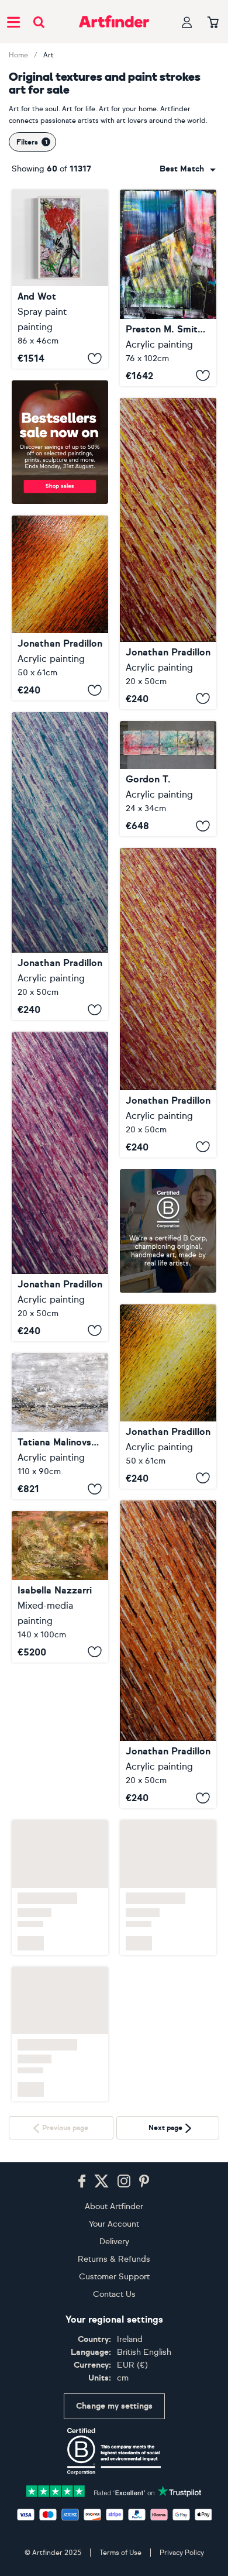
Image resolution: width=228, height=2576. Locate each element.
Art (49, 55)
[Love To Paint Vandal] (60, 279)
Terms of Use (120, 2553)
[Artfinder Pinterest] (144, 2182)
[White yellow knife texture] (168, 1397)
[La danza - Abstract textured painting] (60, 1586)
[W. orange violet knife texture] (168, 1665)
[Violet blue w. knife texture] (60, 866)
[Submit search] (39, 22)
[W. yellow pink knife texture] (168, 1002)
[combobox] (188, 169)
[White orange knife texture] (60, 608)
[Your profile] (187, 22)
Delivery (114, 2242)
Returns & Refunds (114, 2259)
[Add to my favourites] (95, 358)
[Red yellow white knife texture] (168, 554)
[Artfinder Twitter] (101, 2182)
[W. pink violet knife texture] (60, 1186)
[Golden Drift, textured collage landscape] (60, 1426)
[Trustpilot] (114, 2490)
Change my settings (114, 2406)
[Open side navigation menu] (13, 22)
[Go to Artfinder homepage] (114, 22)
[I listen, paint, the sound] (168, 779)
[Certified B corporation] (114, 2451)
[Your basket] (213, 23)
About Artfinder (114, 2206)
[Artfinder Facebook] (82, 2182)
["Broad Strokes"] (168, 288)
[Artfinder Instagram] (124, 2182)
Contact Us (114, 2294)
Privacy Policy (182, 2553)
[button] (188, 169)
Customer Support (114, 2277)
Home (18, 55)
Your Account (114, 2224)
